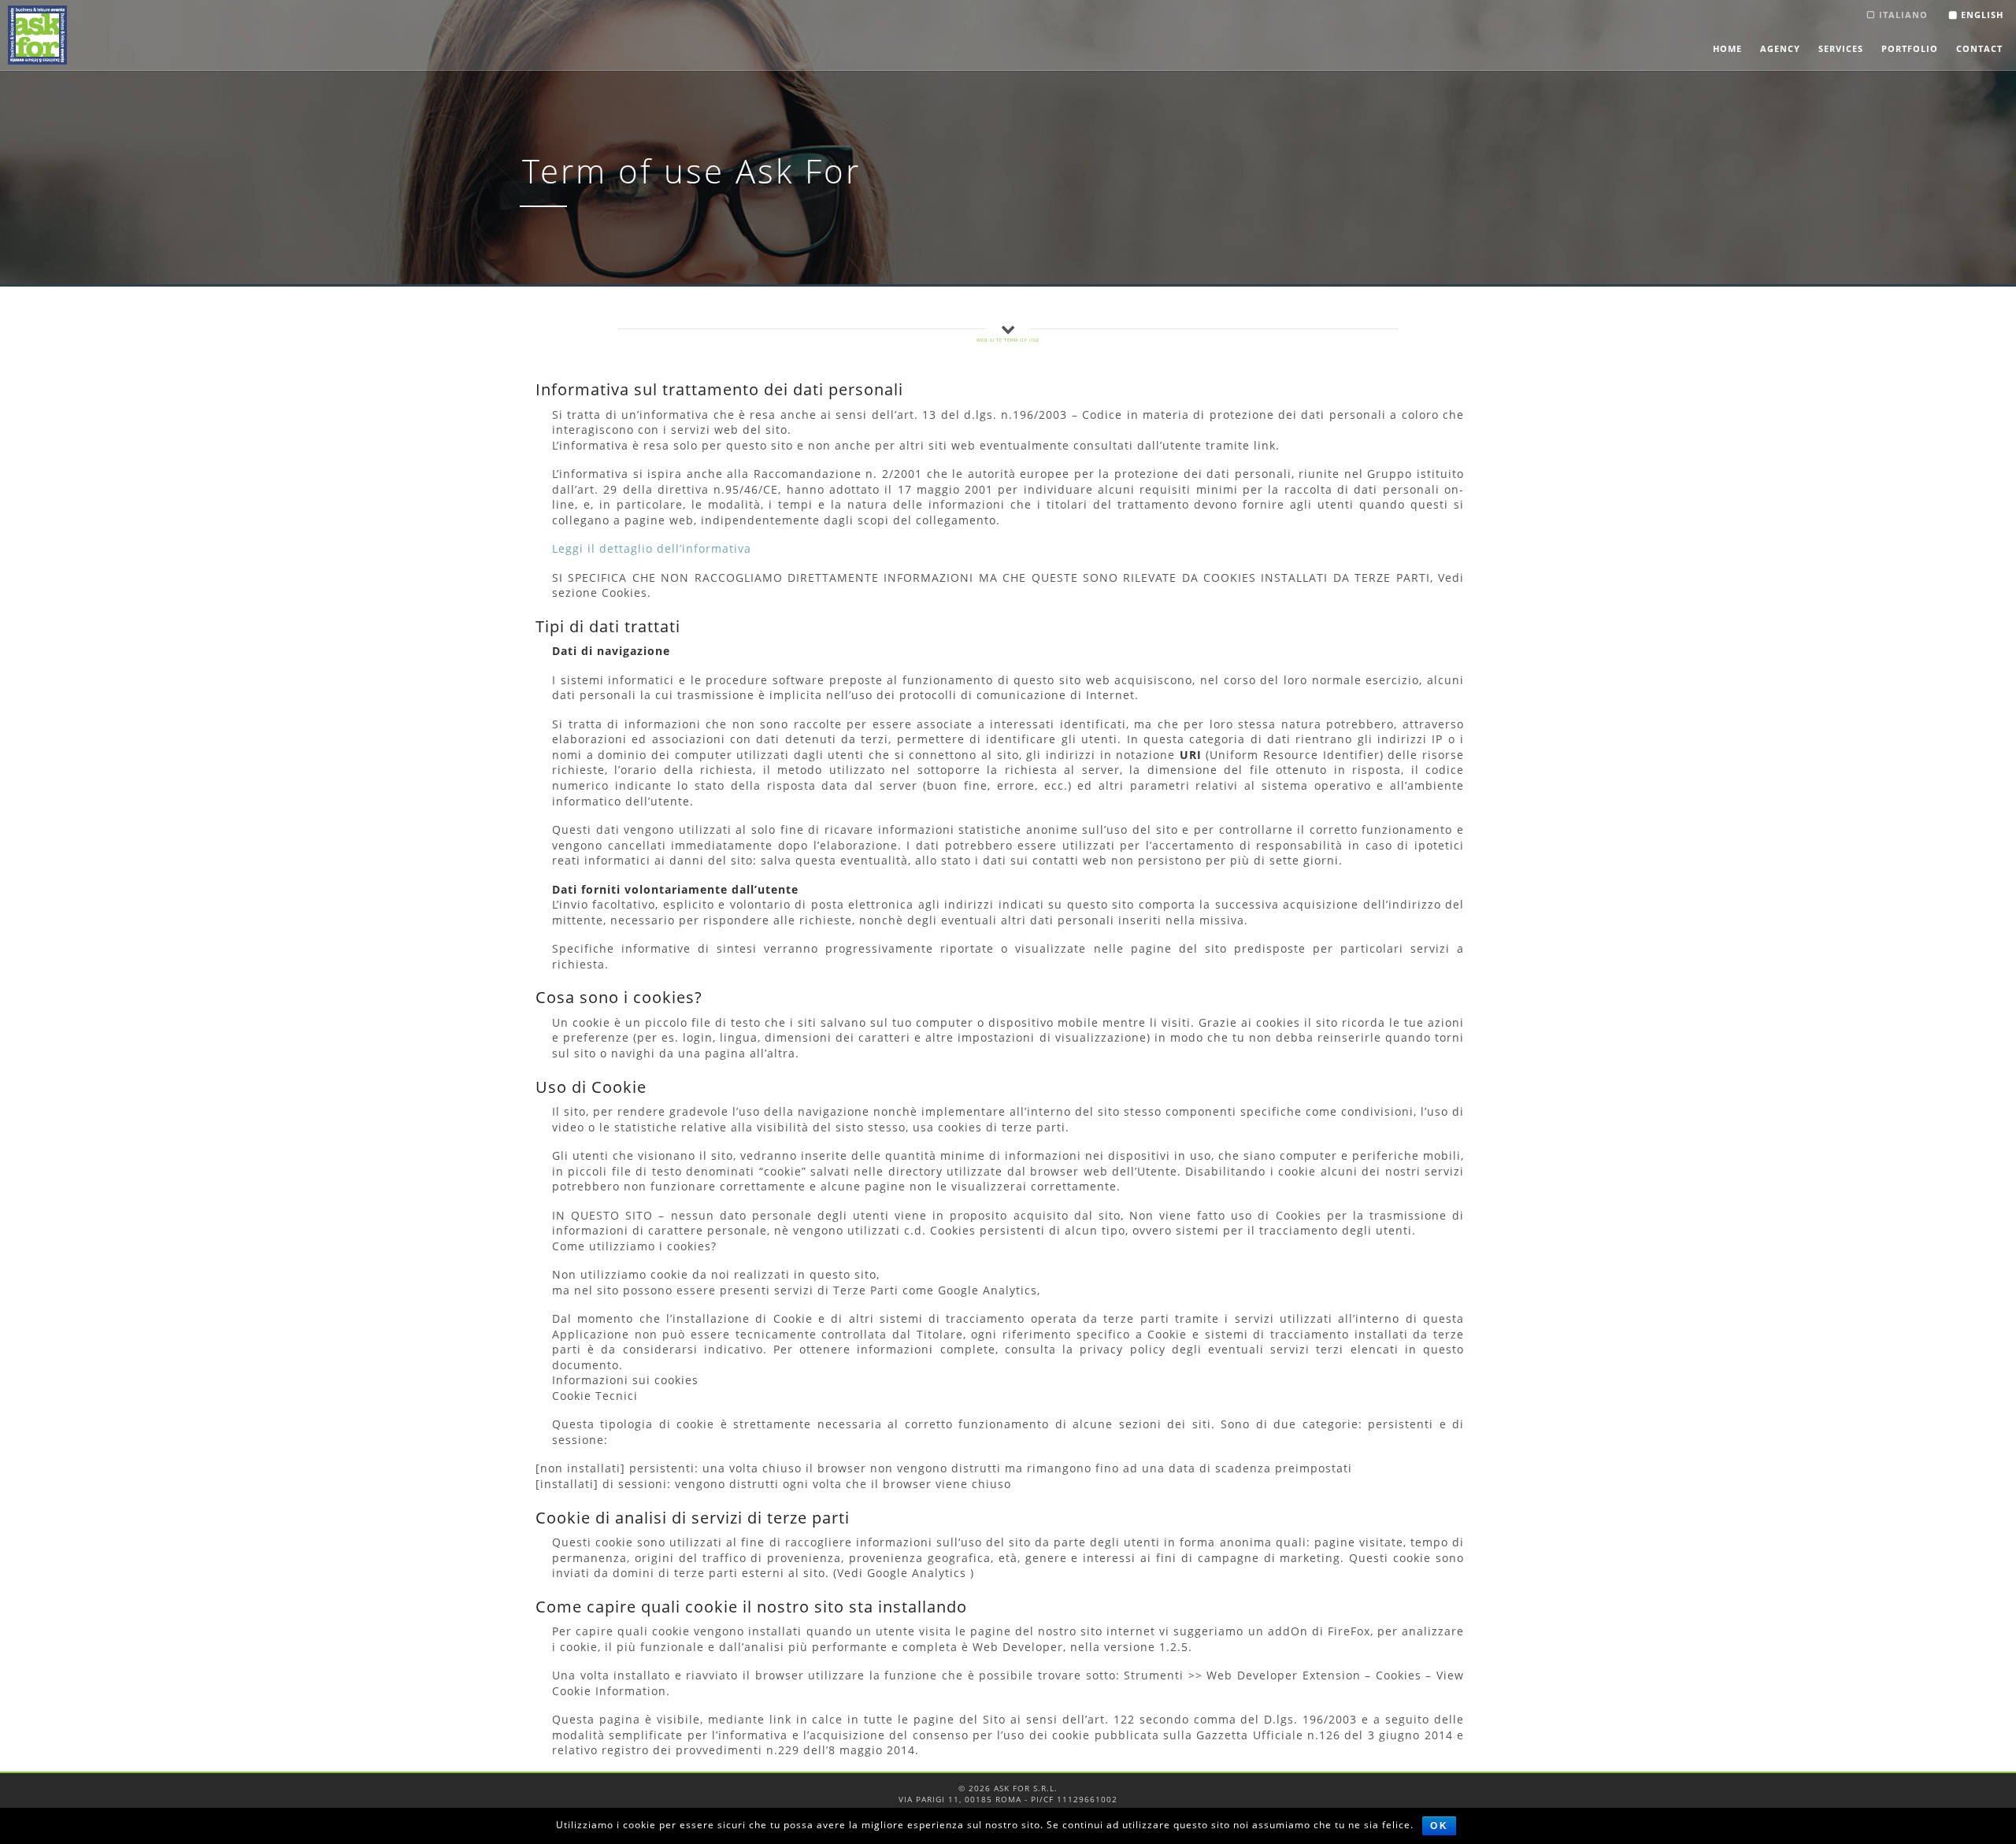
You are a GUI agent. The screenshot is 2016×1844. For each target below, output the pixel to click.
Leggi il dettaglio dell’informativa (652, 548)
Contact (1979, 48)
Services (1841, 48)
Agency (1780, 48)
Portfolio (1910, 48)
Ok (1439, 1826)
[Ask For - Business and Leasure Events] (37, 35)
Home (1727, 48)
